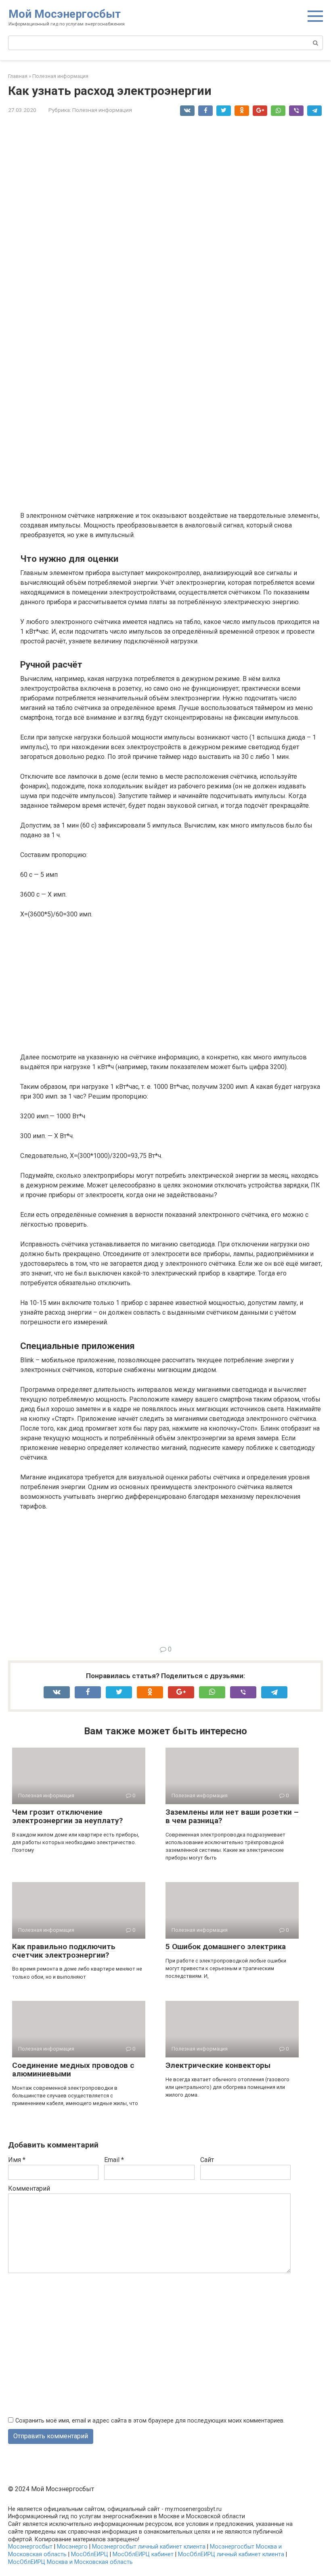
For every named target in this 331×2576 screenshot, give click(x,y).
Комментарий (29, 2188)
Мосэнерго (72, 2547)
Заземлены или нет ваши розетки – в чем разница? (232, 1816)
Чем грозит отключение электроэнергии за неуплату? (67, 1816)
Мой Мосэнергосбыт (65, 14)
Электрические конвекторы (218, 2065)
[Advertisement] (172, 444)
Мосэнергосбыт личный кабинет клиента (149, 2547)
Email (114, 2160)
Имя (17, 2160)
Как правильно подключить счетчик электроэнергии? (64, 1951)
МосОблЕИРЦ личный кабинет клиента (231, 2554)
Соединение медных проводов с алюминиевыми (73, 2070)
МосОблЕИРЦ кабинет (143, 2554)
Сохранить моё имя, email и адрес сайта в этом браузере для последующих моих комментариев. (150, 2421)
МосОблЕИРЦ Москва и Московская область (70, 2562)
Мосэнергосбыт (30, 2547)
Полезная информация (102, 110)
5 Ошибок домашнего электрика (226, 1947)
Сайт (207, 2160)
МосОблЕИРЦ (90, 2554)
